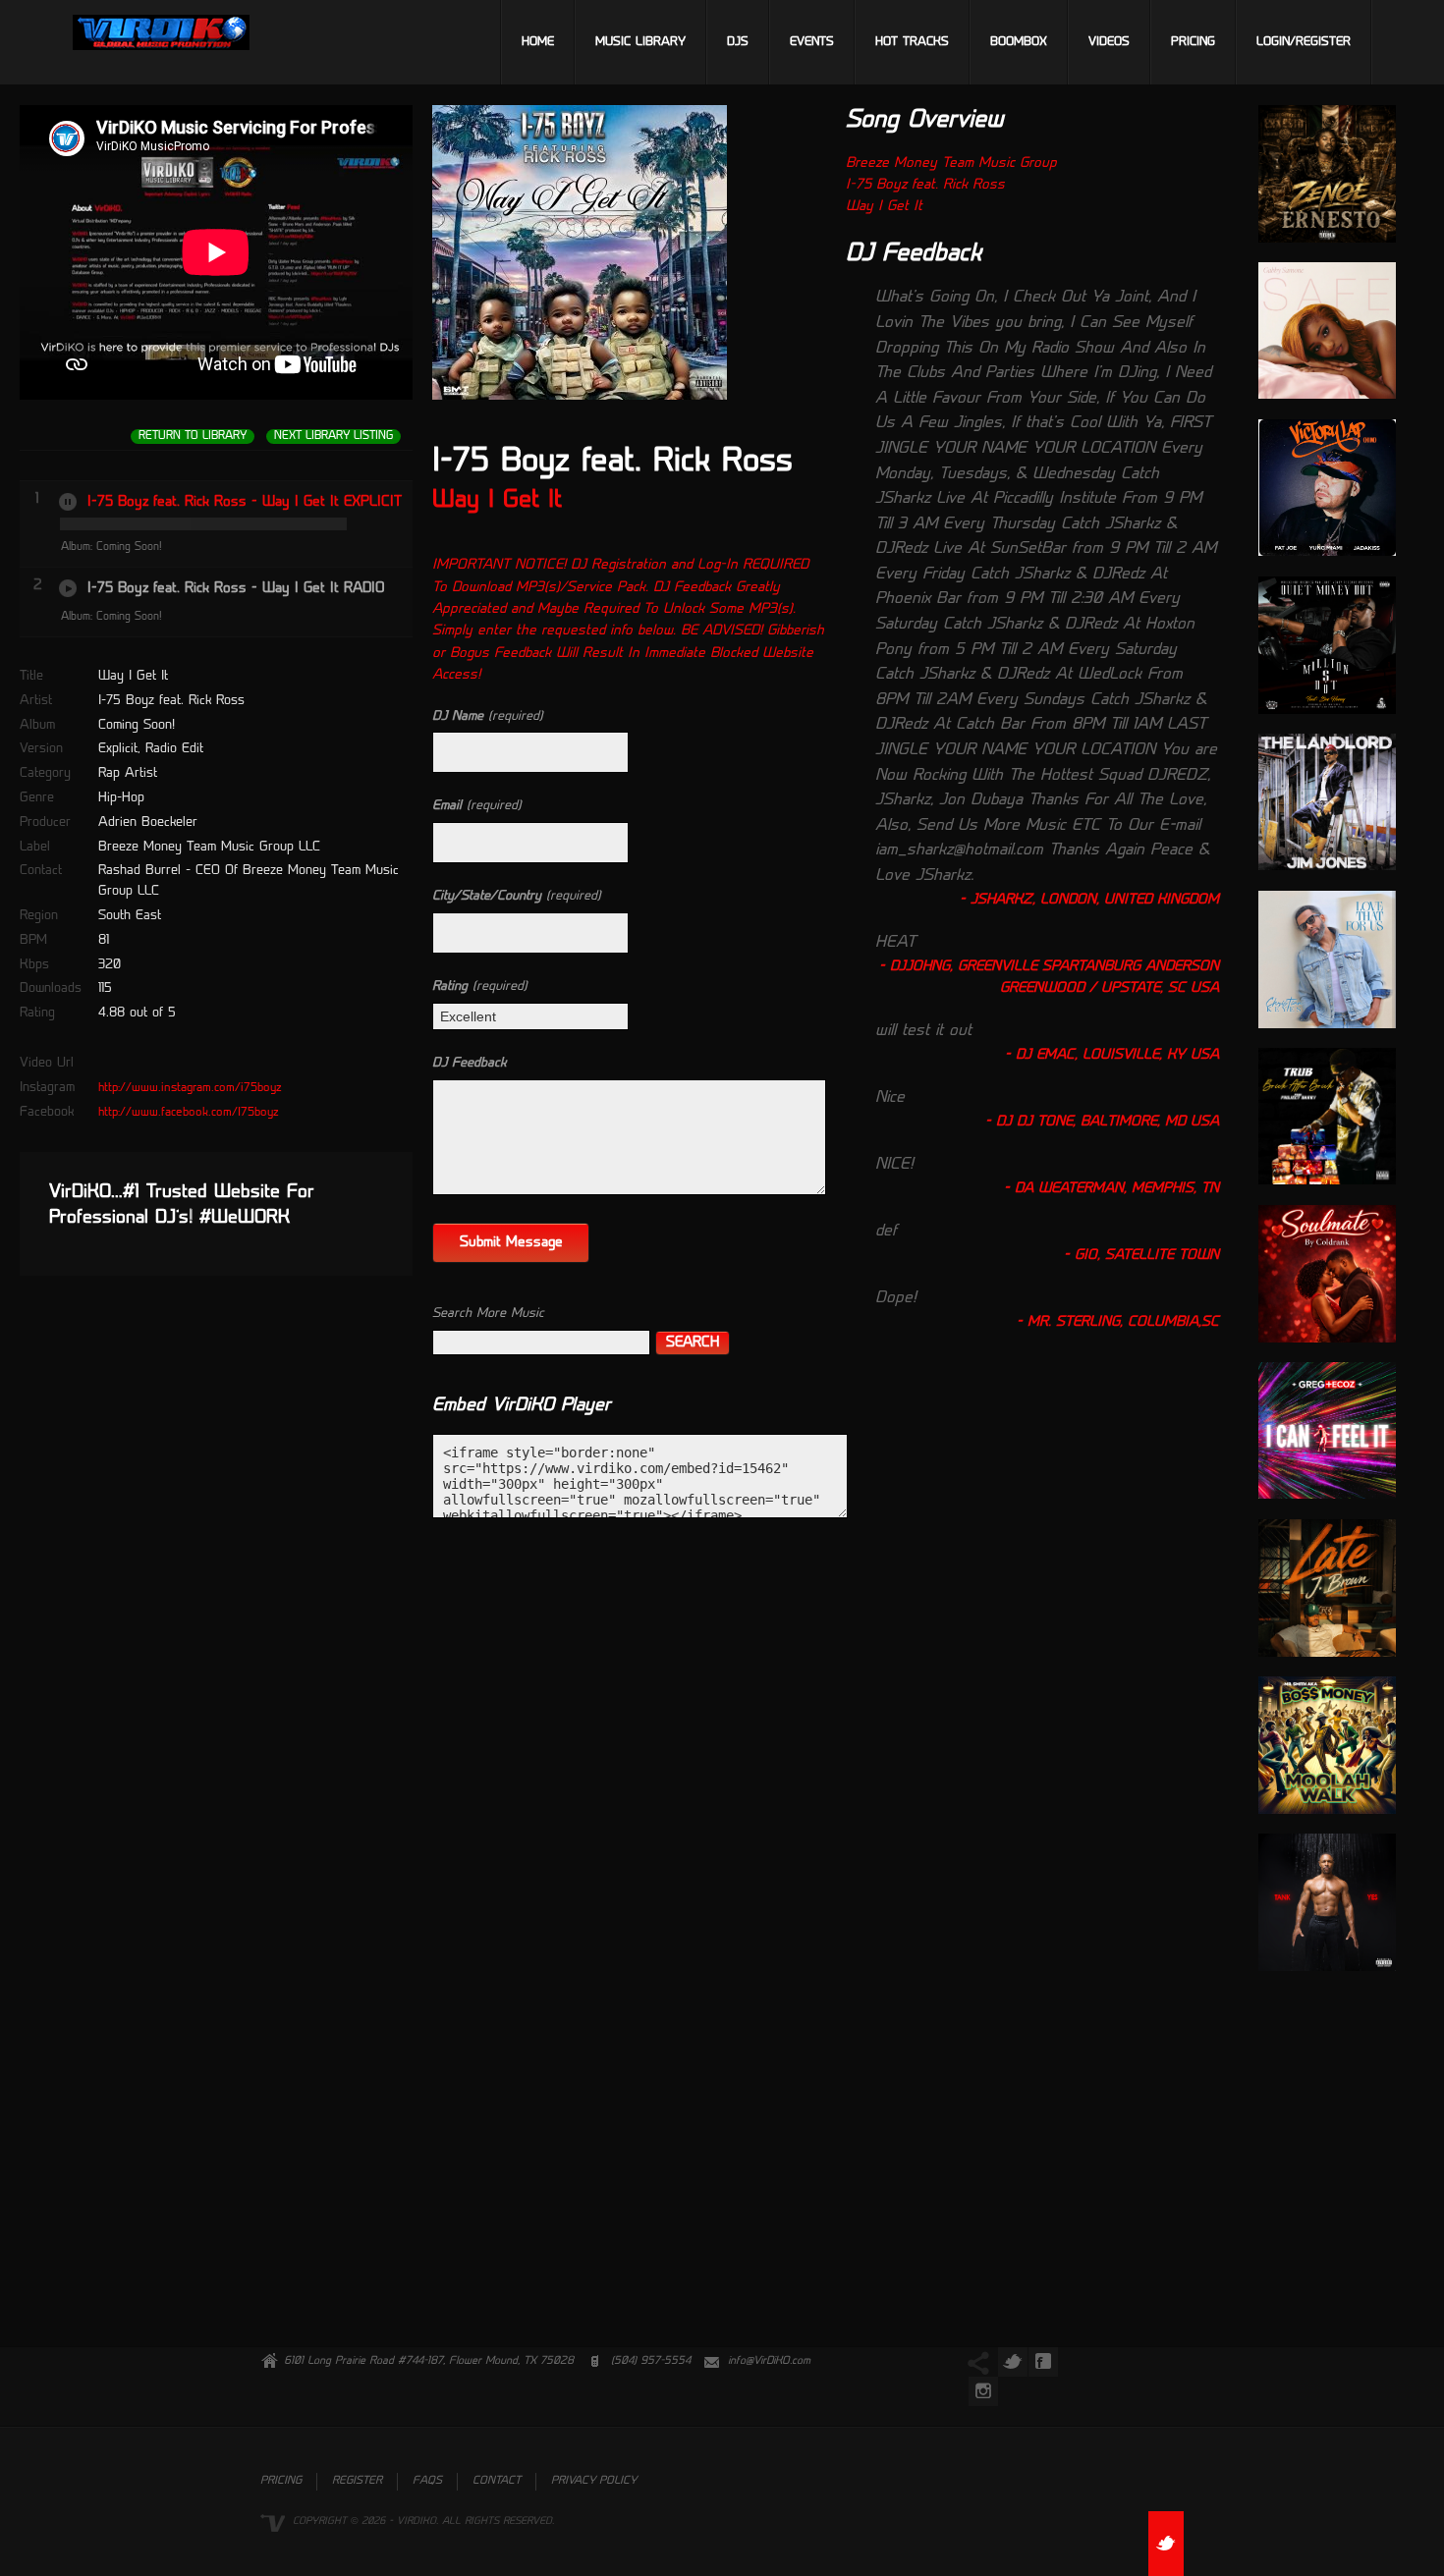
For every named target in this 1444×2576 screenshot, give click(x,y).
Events (812, 42)
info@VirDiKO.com (769, 2361)
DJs (738, 42)
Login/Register (1304, 42)
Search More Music (488, 1314)
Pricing (1193, 42)
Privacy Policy (594, 2481)
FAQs (427, 2481)
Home (538, 42)
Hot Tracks (912, 42)
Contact (497, 2481)
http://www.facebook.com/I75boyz (189, 1113)
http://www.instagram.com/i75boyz (190, 1088)
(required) (488, 716)
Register (357, 2481)
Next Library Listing (333, 437)
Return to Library (193, 437)
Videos (1109, 42)
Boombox (1019, 42)
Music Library (640, 42)
